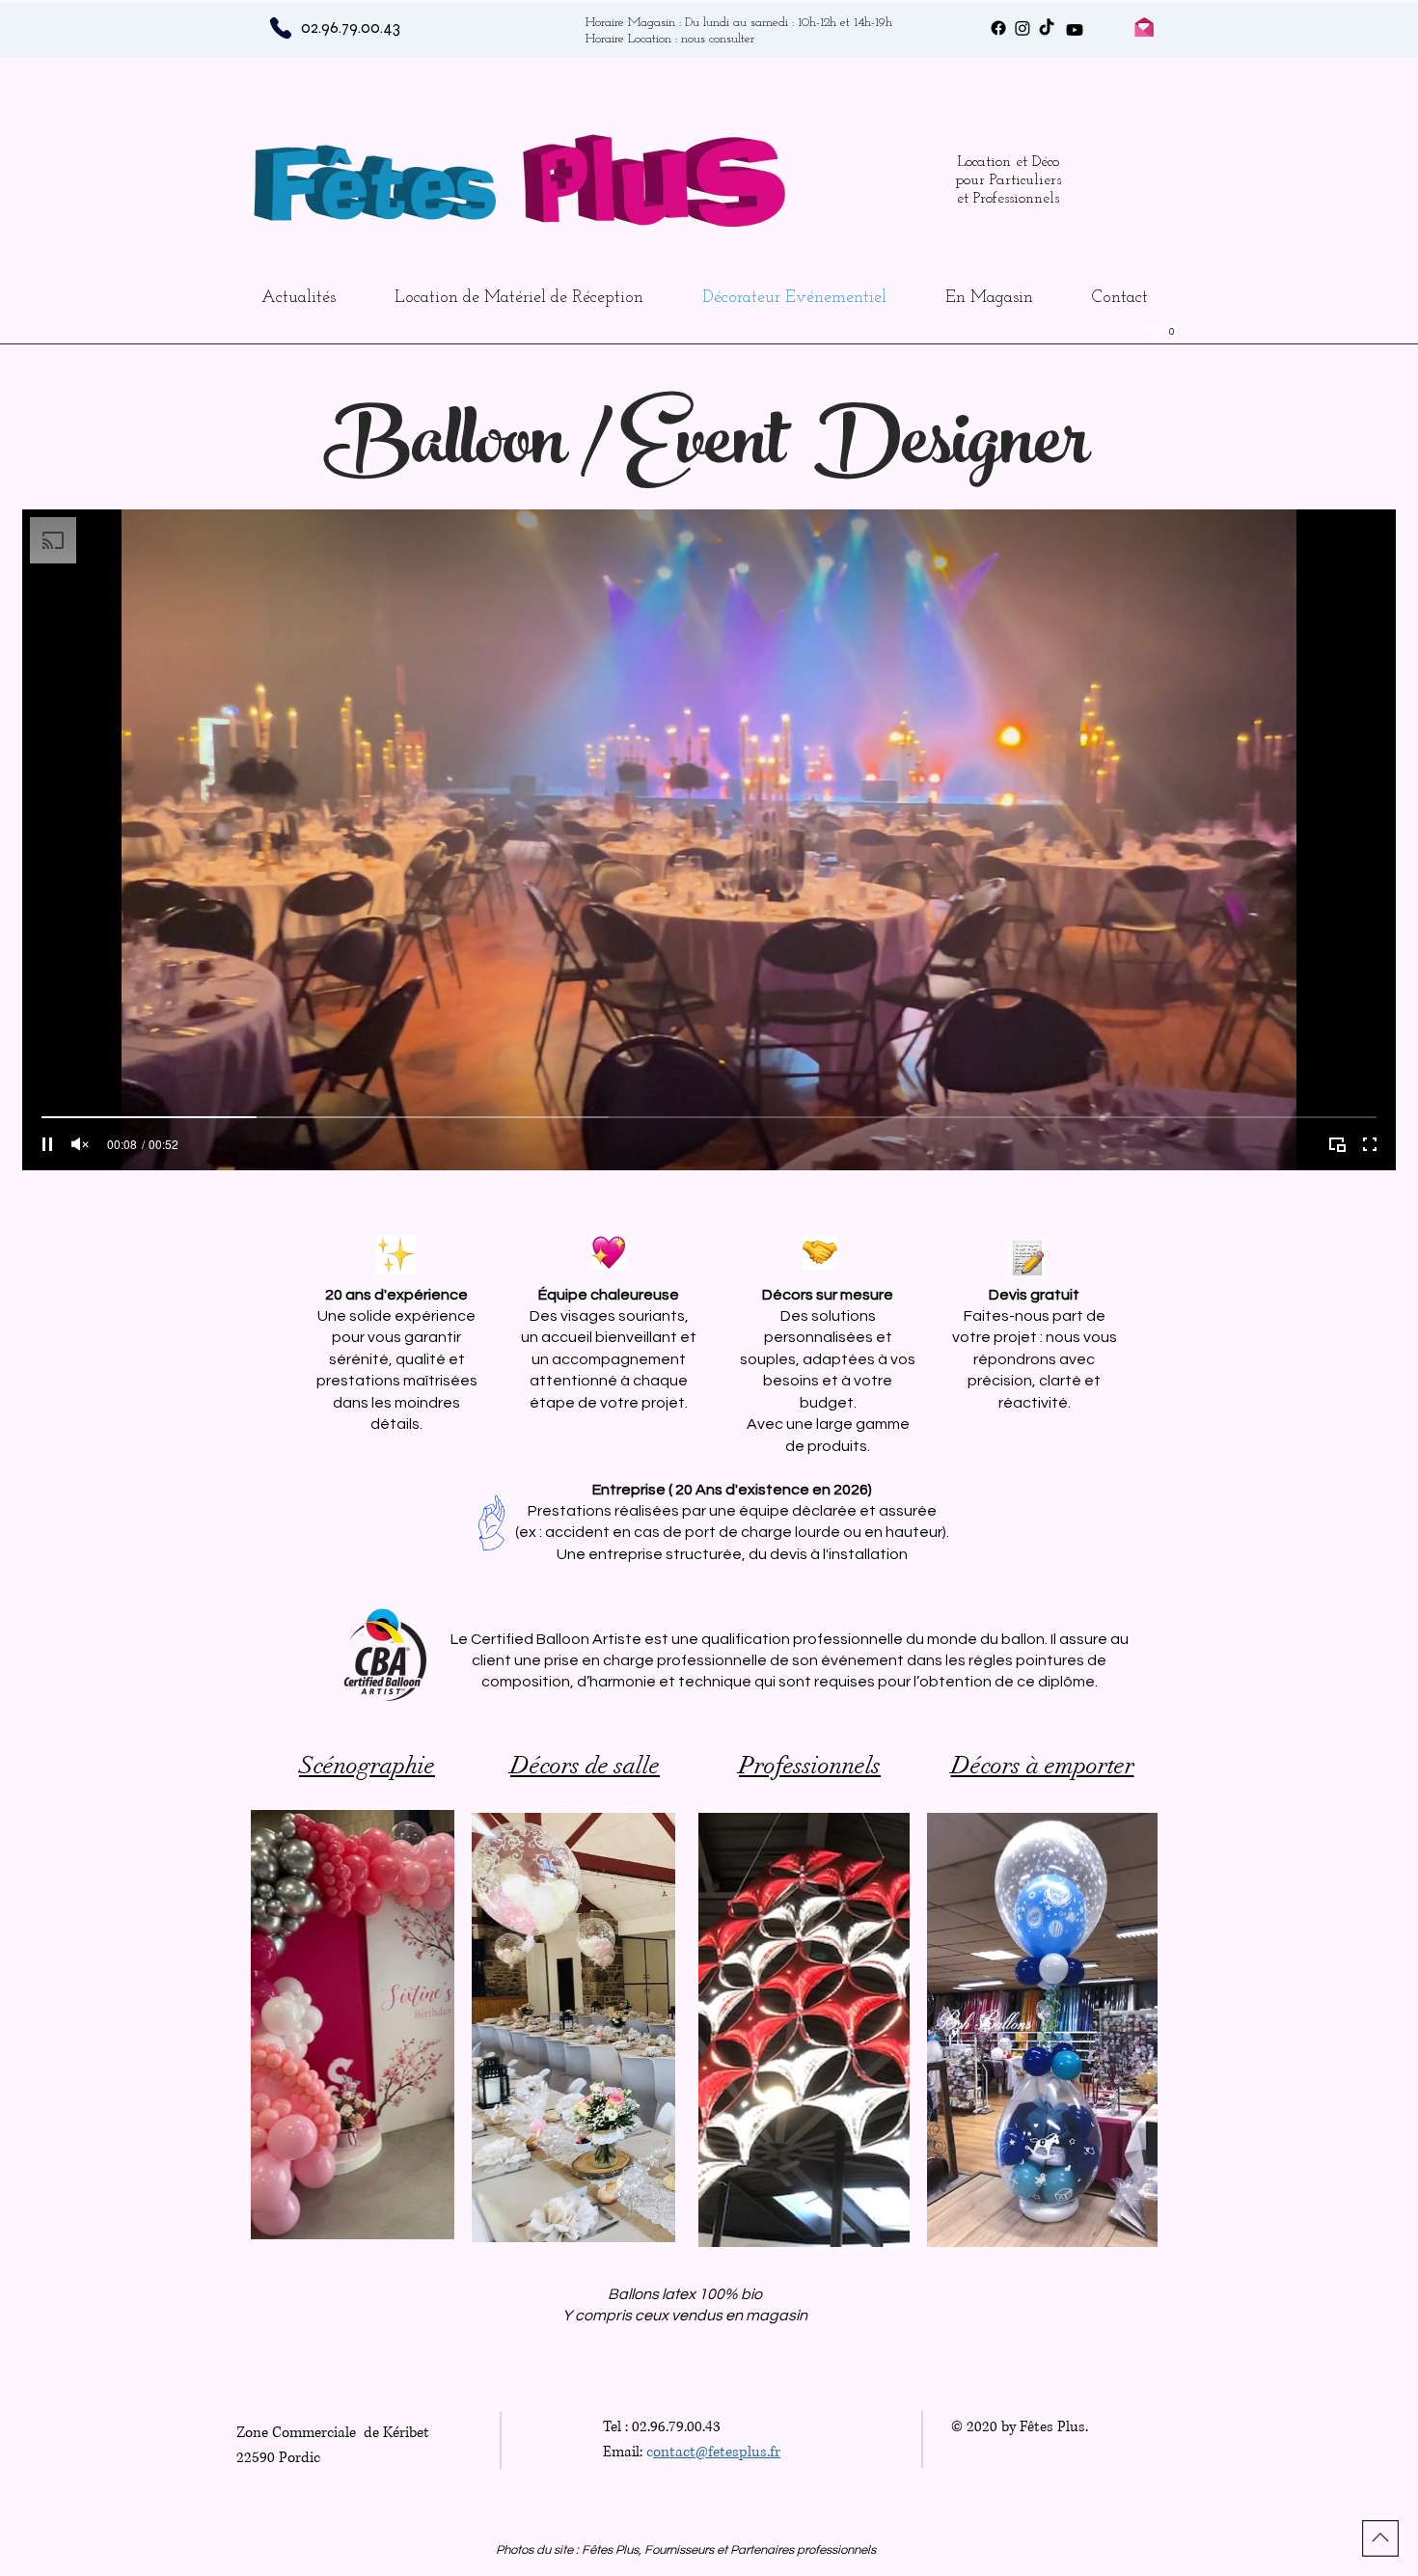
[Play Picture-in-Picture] (1337, 1144)
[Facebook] (998, 28)
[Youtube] (1075, 30)
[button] (1164, 331)
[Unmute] (80, 1144)
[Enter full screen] (1370, 1144)
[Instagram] (1023, 28)
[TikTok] (1047, 28)
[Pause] (47, 1144)
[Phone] (280, 27)
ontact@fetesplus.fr (717, 2452)
